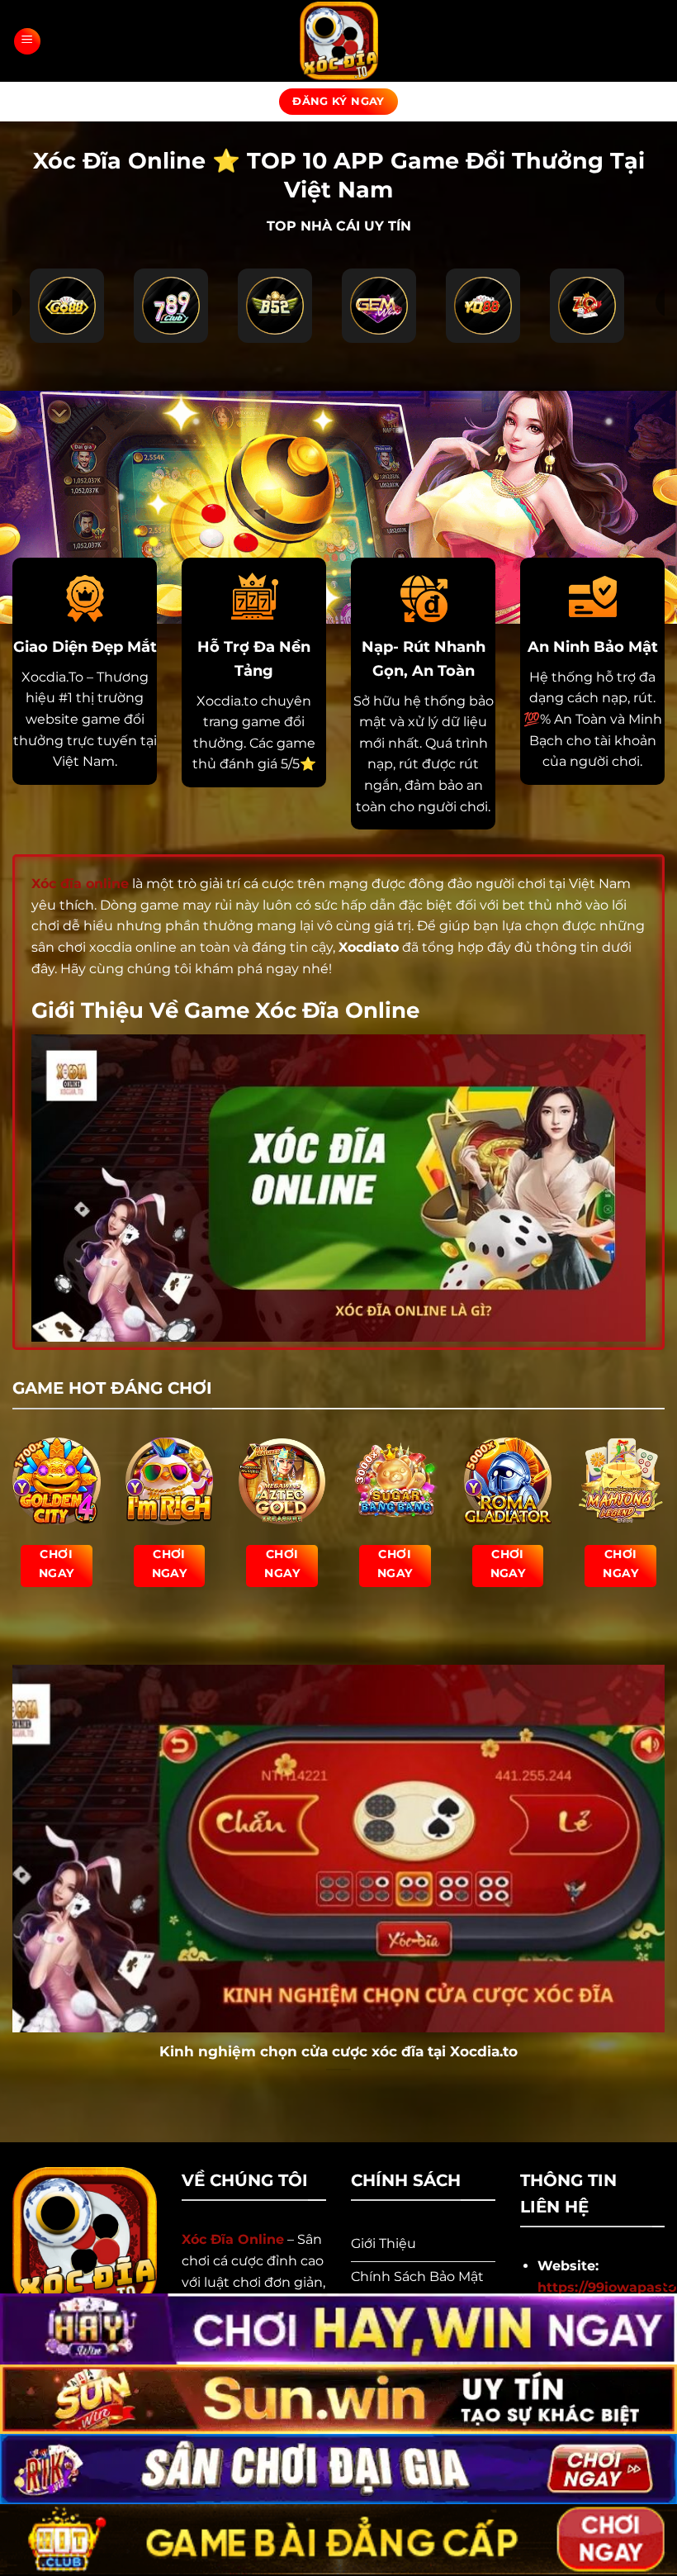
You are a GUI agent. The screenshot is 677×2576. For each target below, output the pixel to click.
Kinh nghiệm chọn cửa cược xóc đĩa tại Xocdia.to (338, 2051)
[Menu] (27, 41)
